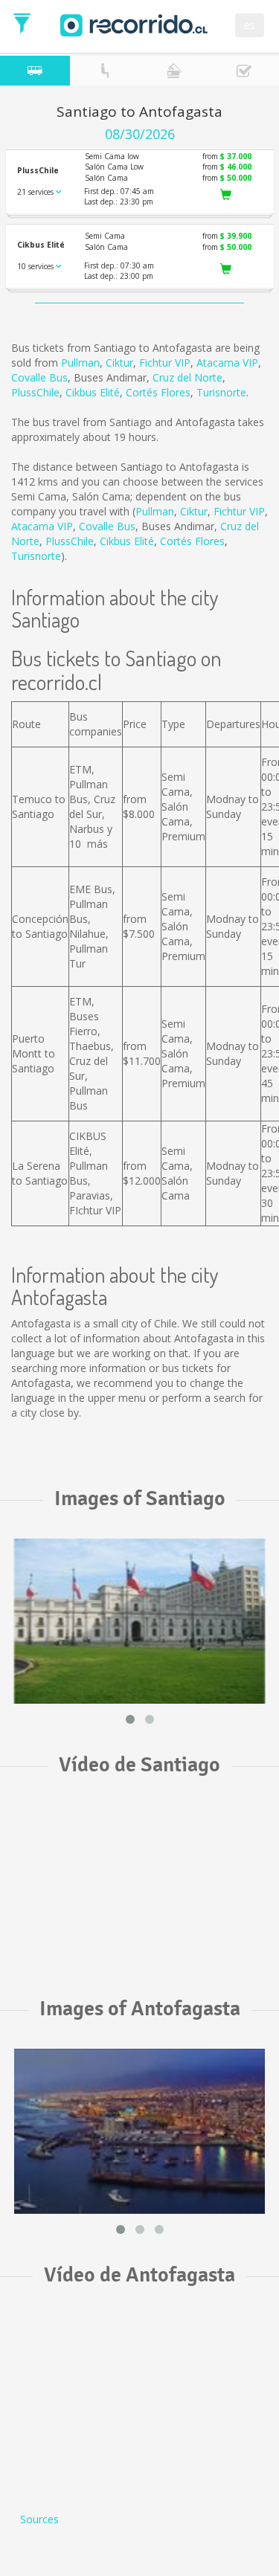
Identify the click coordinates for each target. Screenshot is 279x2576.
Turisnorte (221, 392)
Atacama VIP (227, 363)
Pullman (80, 363)
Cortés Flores (158, 392)
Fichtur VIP (165, 363)
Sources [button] (39, 2519)
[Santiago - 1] (139, 1621)
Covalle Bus (39, 377)
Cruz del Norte (187, 377)
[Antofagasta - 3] (139, 2131)
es (250, 25)
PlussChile (35, 392)
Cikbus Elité (93, 392)
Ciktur (119, 363)
